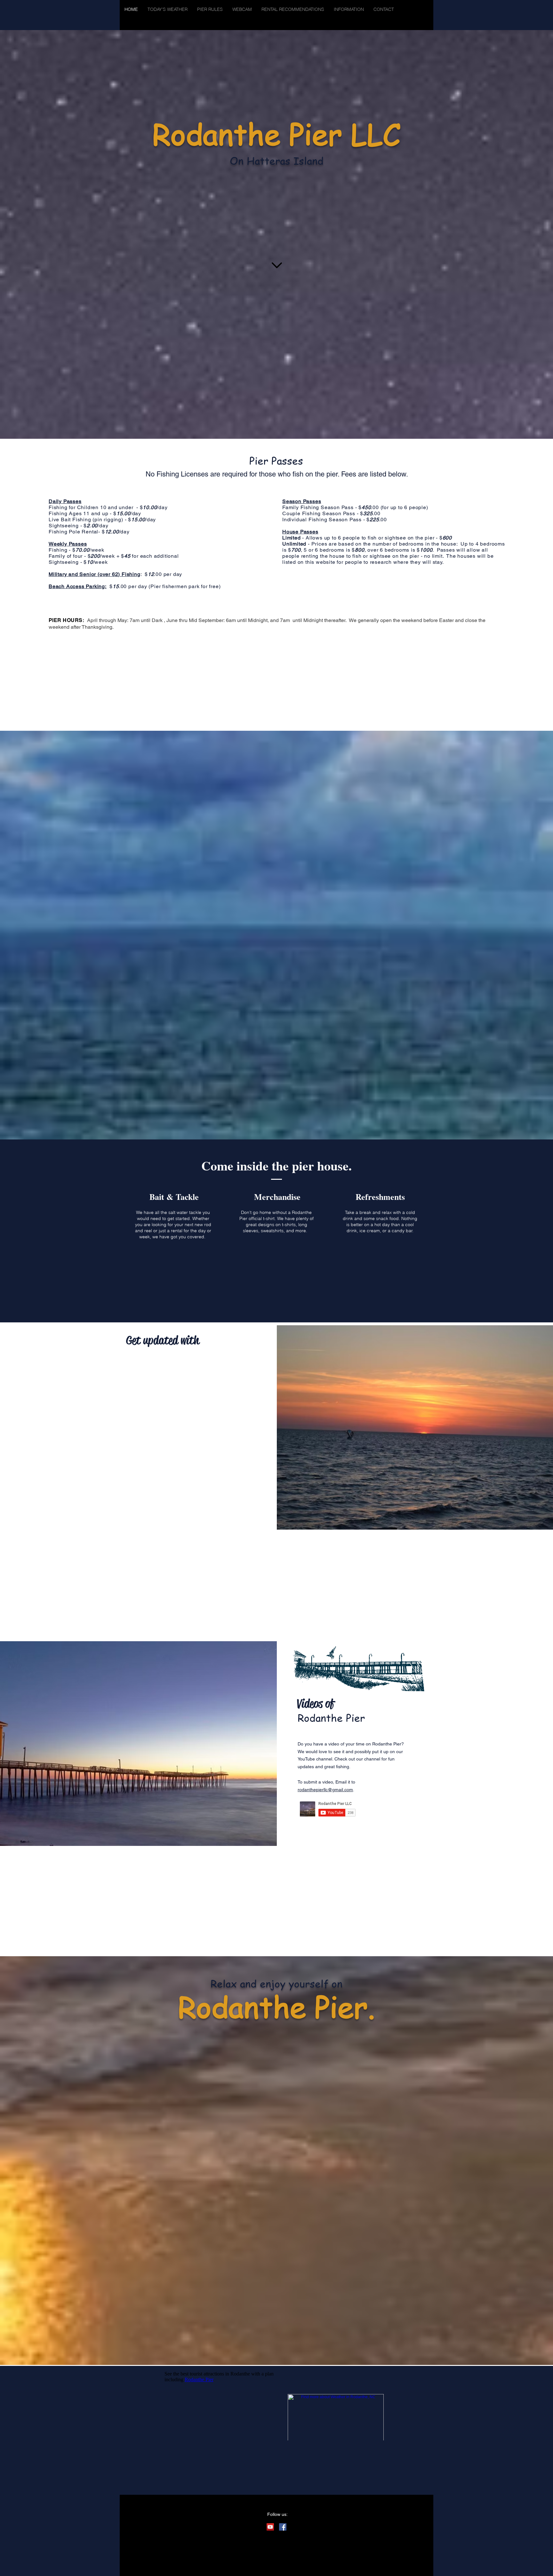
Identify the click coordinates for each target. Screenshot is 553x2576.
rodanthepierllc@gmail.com (325, 1790)
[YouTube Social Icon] (270, 2527)
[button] (349, 9)
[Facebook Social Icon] (283, 2527)
